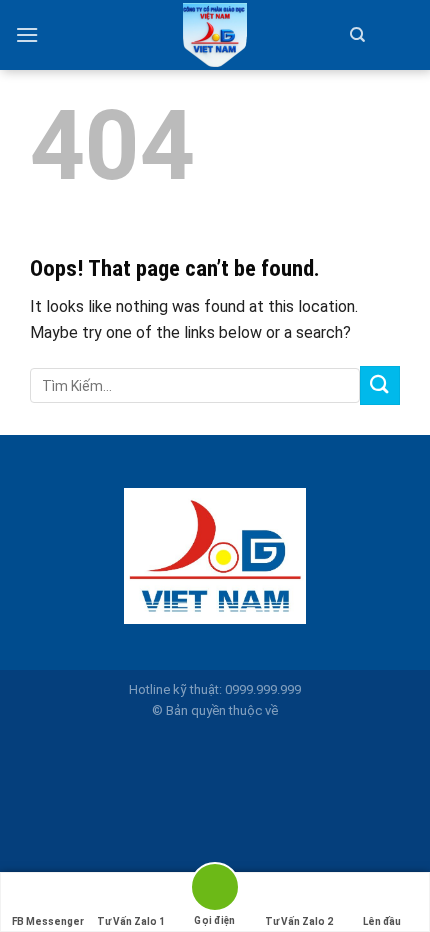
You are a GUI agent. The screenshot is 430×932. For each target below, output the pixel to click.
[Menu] (27, 34)
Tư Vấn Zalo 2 (299, 921)
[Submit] (380, 385)
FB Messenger (48, 921)
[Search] (357, 35)
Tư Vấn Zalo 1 (131, 921)
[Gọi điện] (215, 890)
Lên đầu (382, 921)
